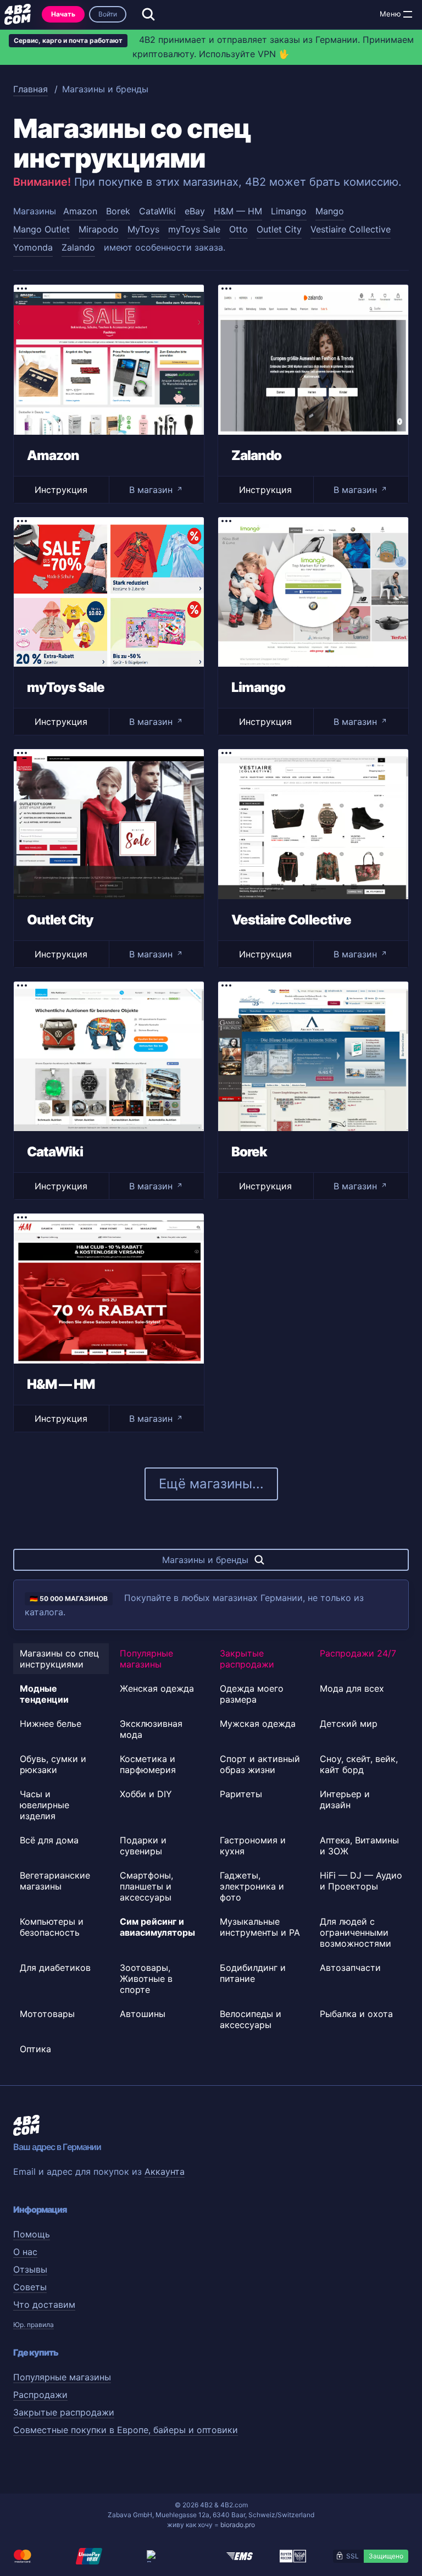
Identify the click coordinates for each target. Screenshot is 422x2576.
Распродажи (40, 2395)
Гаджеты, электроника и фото (252, 1886)
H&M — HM (238, 211)
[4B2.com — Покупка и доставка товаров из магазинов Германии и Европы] (18, 14)
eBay (195, 211)
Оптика (35, 2049)
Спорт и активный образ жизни (260, 1764)
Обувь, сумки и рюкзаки (53, 1764)
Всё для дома (49, 1840)
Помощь (32, 2234)
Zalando (78, 247)
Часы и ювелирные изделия (45, 1805)
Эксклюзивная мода (151, 1729)
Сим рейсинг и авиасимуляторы (157, 1927)
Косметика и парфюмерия (148, 1764)
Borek (118, 211)
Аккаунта (165, 2171)
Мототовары (47, 2014)
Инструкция (61, 490)
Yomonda (33, 247)
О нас (25, 2252)
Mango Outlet (41, 229)
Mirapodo (99, 229)
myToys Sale (194, 229)
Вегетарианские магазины (55, 1881)
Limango (289, 211)
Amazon (80, 211)
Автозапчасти (350, 1968)
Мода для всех (352, 1688)
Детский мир (349, 1724)
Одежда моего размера (252, 1694)
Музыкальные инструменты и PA (260, 1927)
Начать (63, 14)
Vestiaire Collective (351, 229)
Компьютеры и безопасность (52, 1927)
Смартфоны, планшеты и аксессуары (146, 1886)
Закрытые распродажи (247, 1659)
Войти (108, 14)
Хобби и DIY (146, 1794)
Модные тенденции (44, 1694)
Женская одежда (157, 1688)
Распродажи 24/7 (358, 1653)
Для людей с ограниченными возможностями (356, 1932)
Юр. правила (34, 2325)
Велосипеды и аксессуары (251, 2019)
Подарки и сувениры (143, 1846)
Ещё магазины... (211, 1484)
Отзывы (30, 2269)
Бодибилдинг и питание (253, 1973)
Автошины (143, 2014)
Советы (30, 2287)
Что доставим (44, 2304)
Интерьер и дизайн (345, 1799)
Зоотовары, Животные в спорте (146, 1979)
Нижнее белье (51, 1724)
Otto (238, 229)
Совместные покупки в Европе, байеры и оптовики (126, 2430)
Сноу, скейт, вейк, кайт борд (359, 1764)
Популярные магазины (146, 1659)
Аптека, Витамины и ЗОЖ (359, 1846)
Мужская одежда (258, 1724)
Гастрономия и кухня (253, 1846)
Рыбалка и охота (356, 2014)
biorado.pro (238, 2525)
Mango (330, 211)
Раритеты (241, 1794)
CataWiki (157, 211)
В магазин (156, 490)
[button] (408, 14)
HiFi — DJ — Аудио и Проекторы (361, 1881)
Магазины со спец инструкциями (59, 1659)
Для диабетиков (55, 1968)
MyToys (143, 229)
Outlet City (279, 229)
